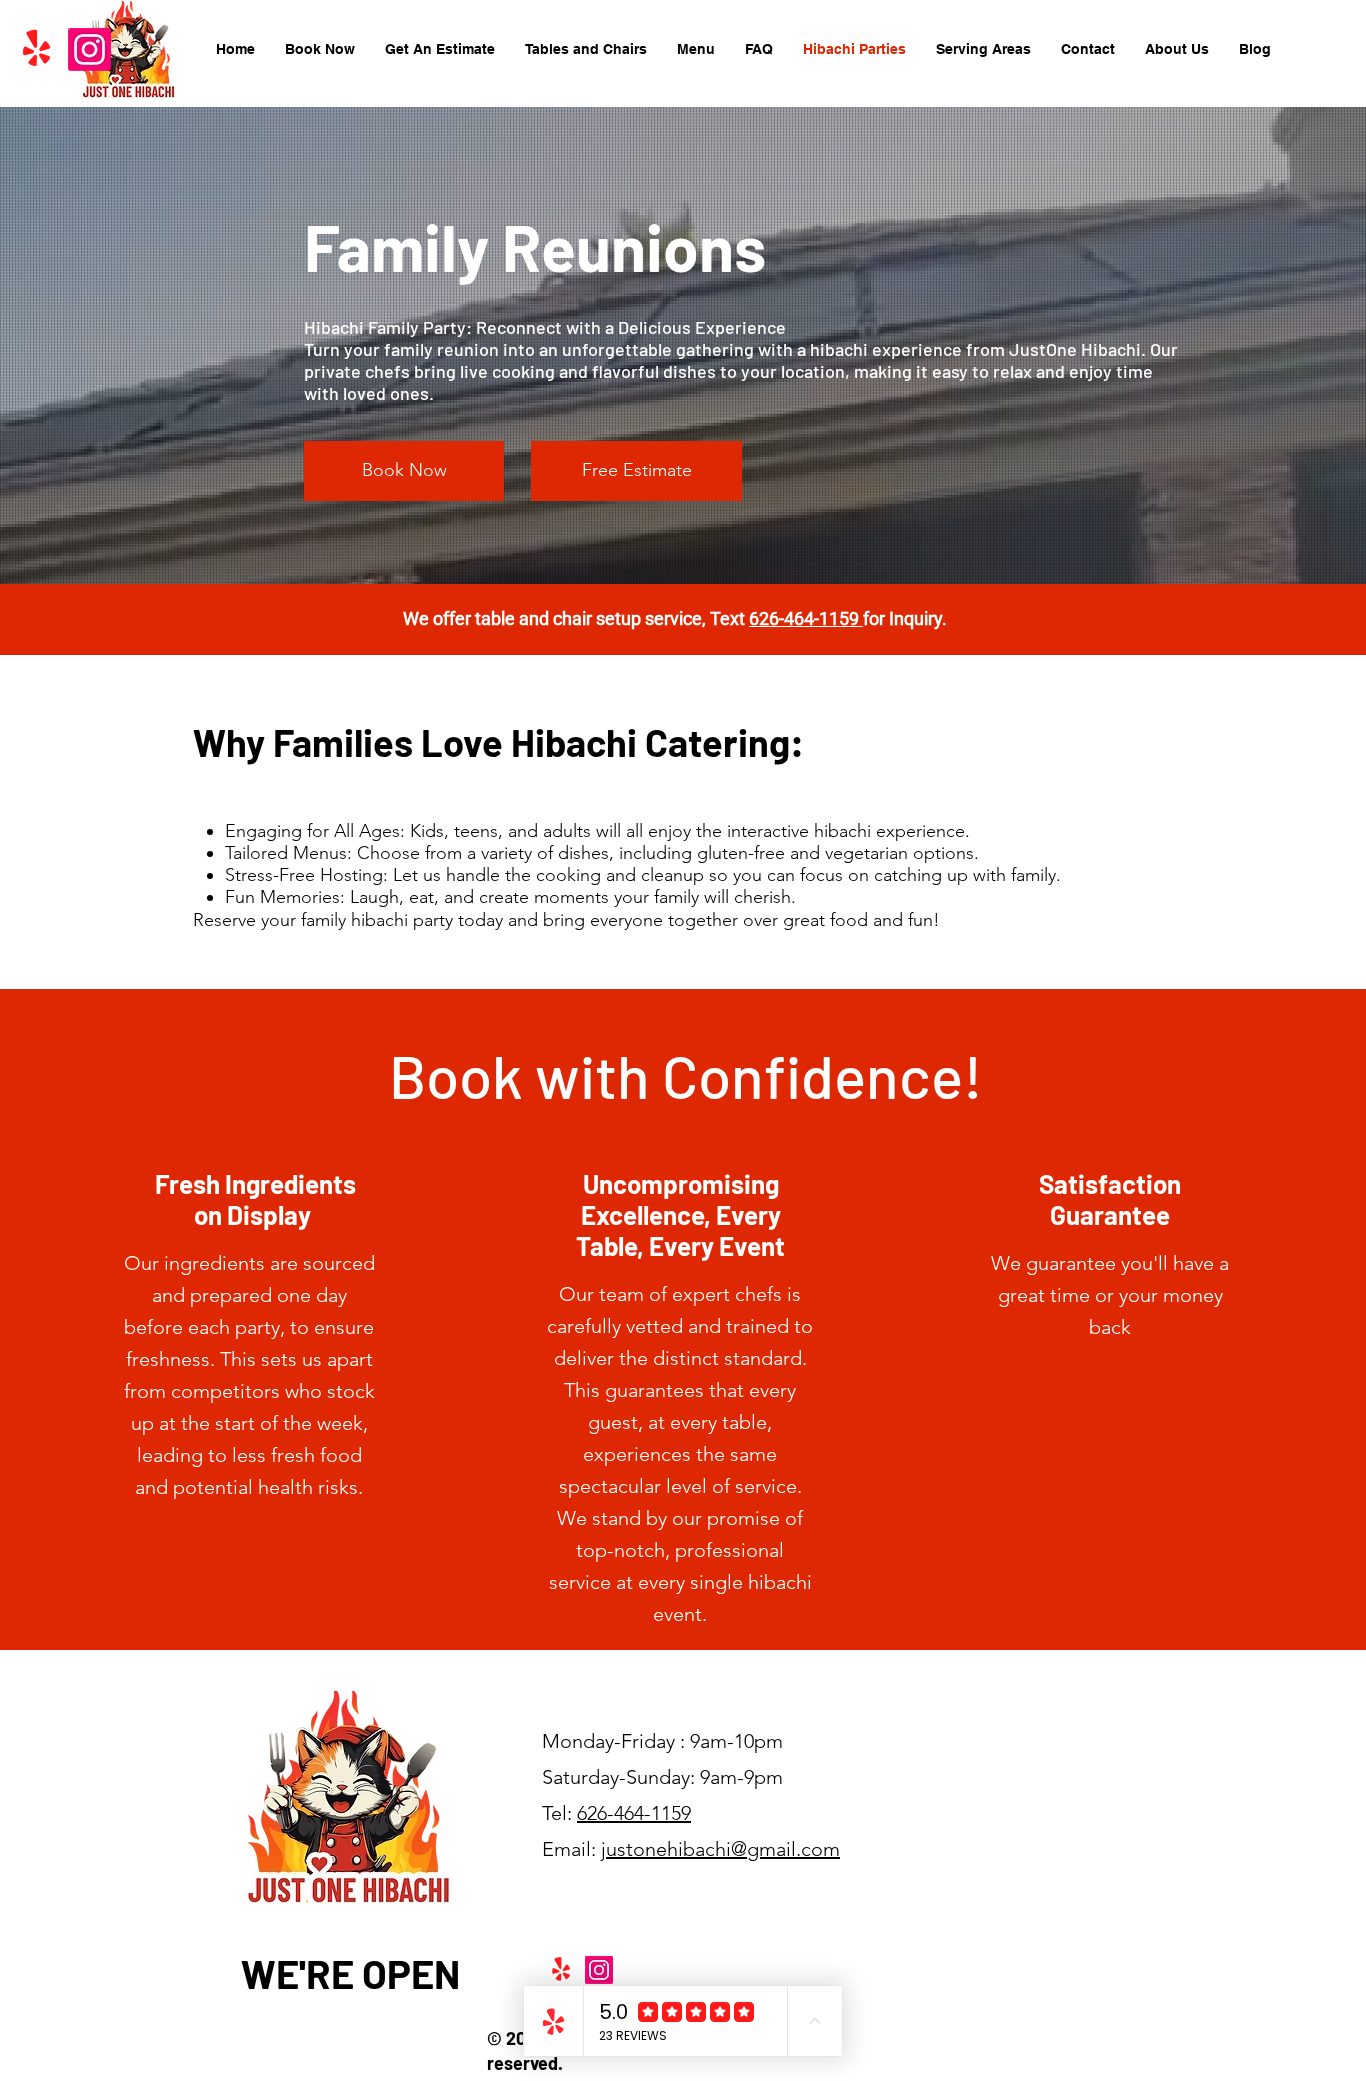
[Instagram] (89, 49)
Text (729, 618)
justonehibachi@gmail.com (720, 1849)
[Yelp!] (36, 49)
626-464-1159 (806, 618)
